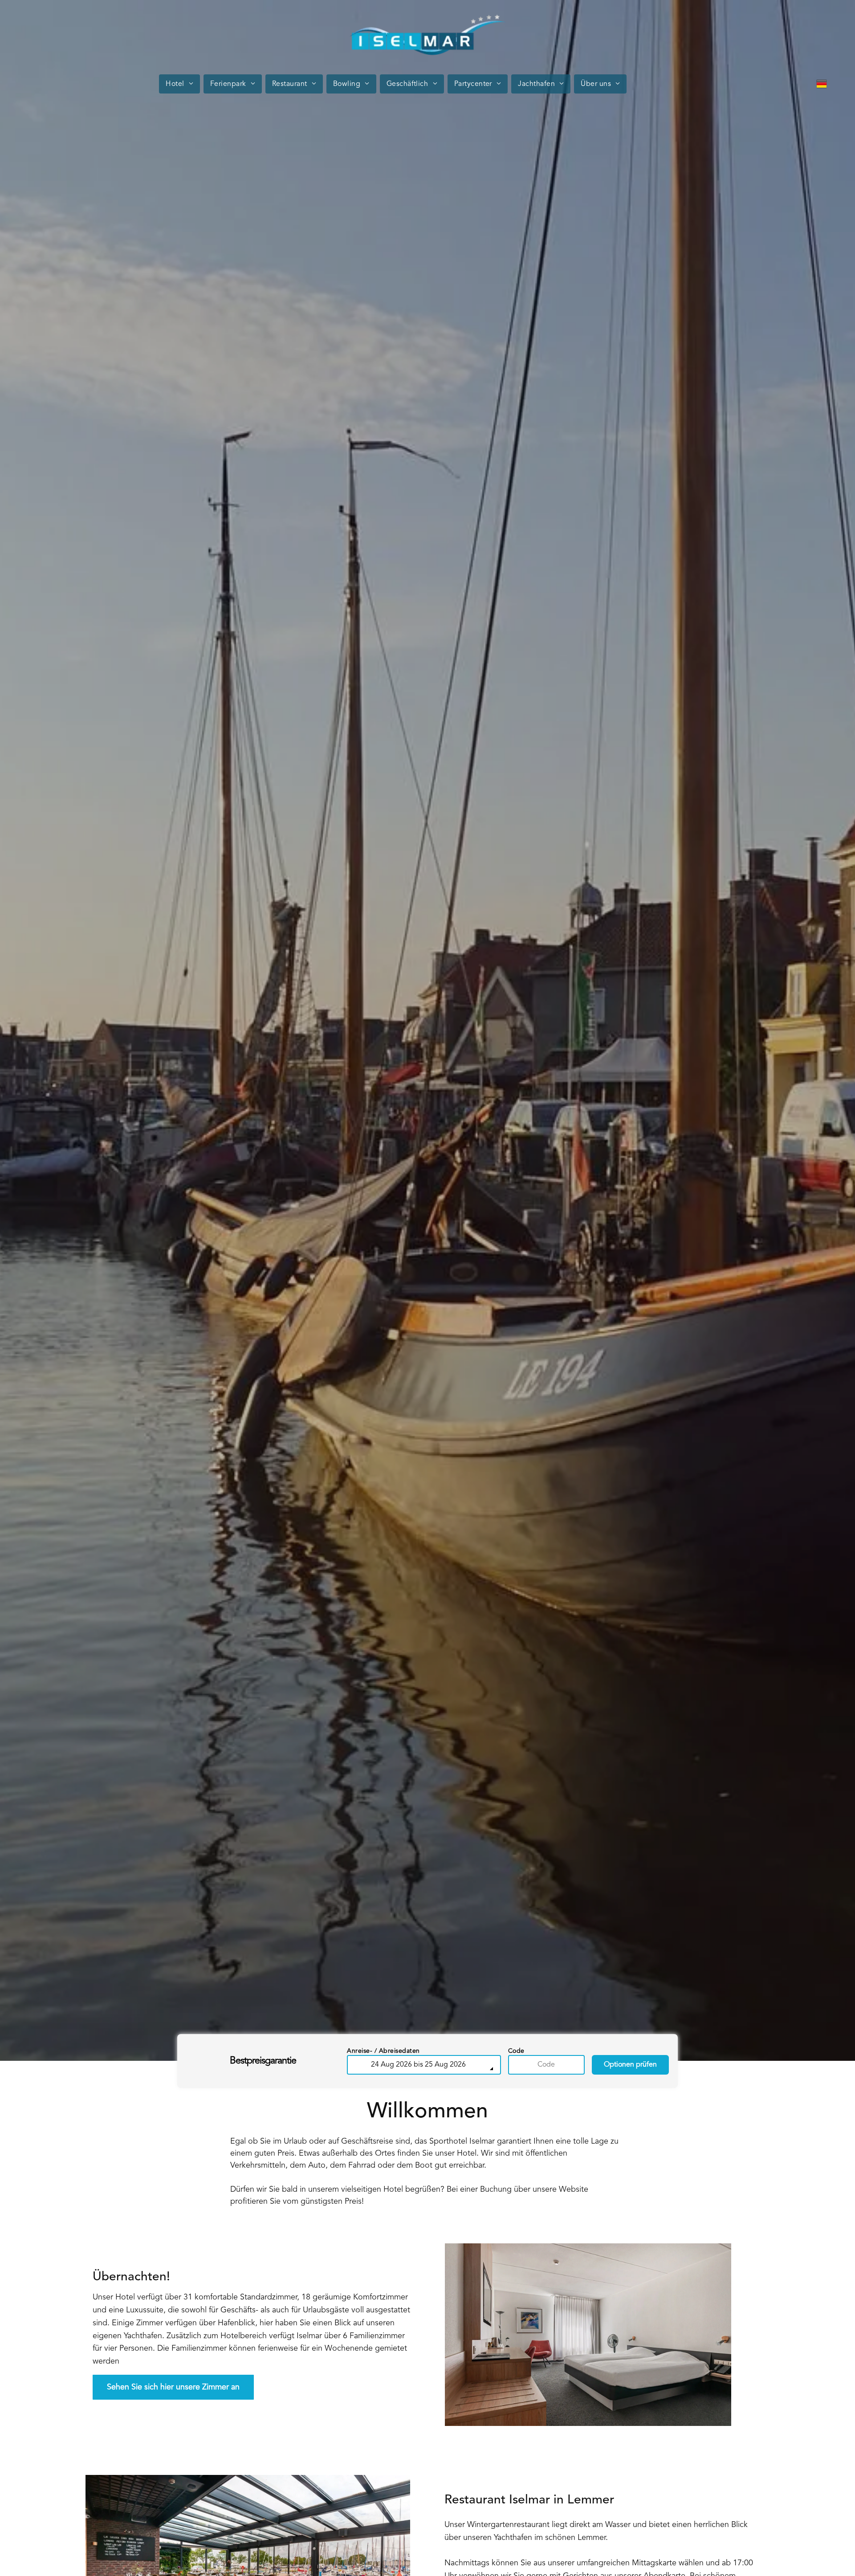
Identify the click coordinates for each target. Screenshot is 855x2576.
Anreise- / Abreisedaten (383, 2051)
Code (516, 2051)
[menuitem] (181, 84)
